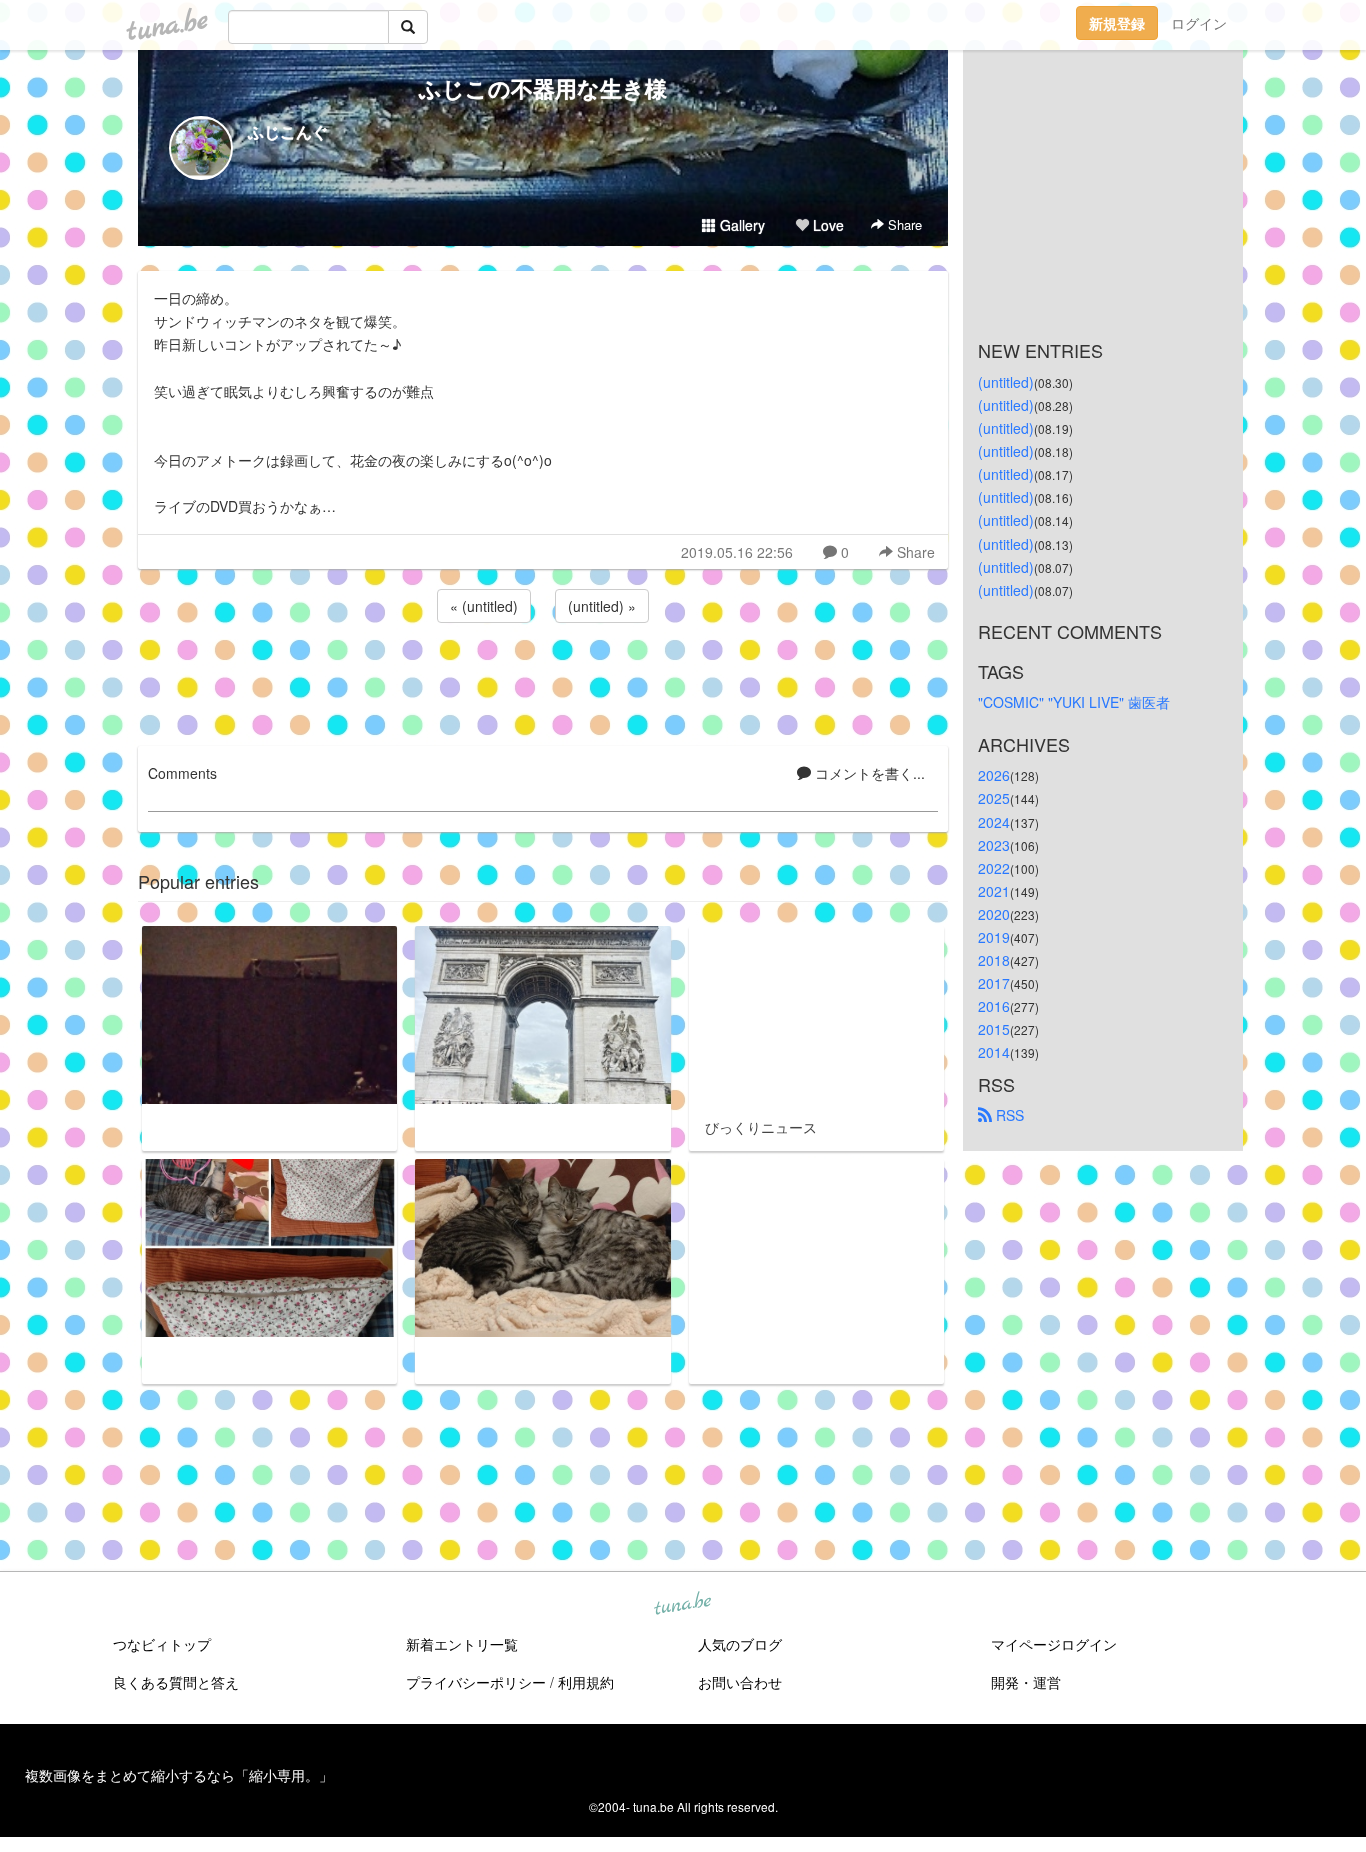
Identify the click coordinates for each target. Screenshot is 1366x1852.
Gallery (740, 225)
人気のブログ (740, 1644)
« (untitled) (484, 606)
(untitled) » (602, 606)
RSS (1008, 1115)
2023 (994, 845)
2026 (994, 775)
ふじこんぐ (288, 131)
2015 (994, 1029)
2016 (994, 1006)
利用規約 (586, 1682)
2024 (994, 822)
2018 (994, 960)
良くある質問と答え (176, 1682)
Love (826, 225)
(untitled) (1006, 382)
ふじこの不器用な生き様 (543, 88)
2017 (994, 983)
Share (903, 224)
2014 (994, 1052)
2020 (994, 914)
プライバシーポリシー (476, 1682)
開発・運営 (1026, 1682)
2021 (994, 891)
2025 (994, 798)
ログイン (1199, 23)
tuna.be (682, 1605)
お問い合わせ (740, 1682)
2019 (994, 937)
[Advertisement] (543, 681)
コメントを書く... (868, 773)
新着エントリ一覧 (462, 1644)
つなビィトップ (162, 1644)
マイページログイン (1054, 1644)
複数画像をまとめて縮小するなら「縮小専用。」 (179, 1775)
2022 (994, 868)
